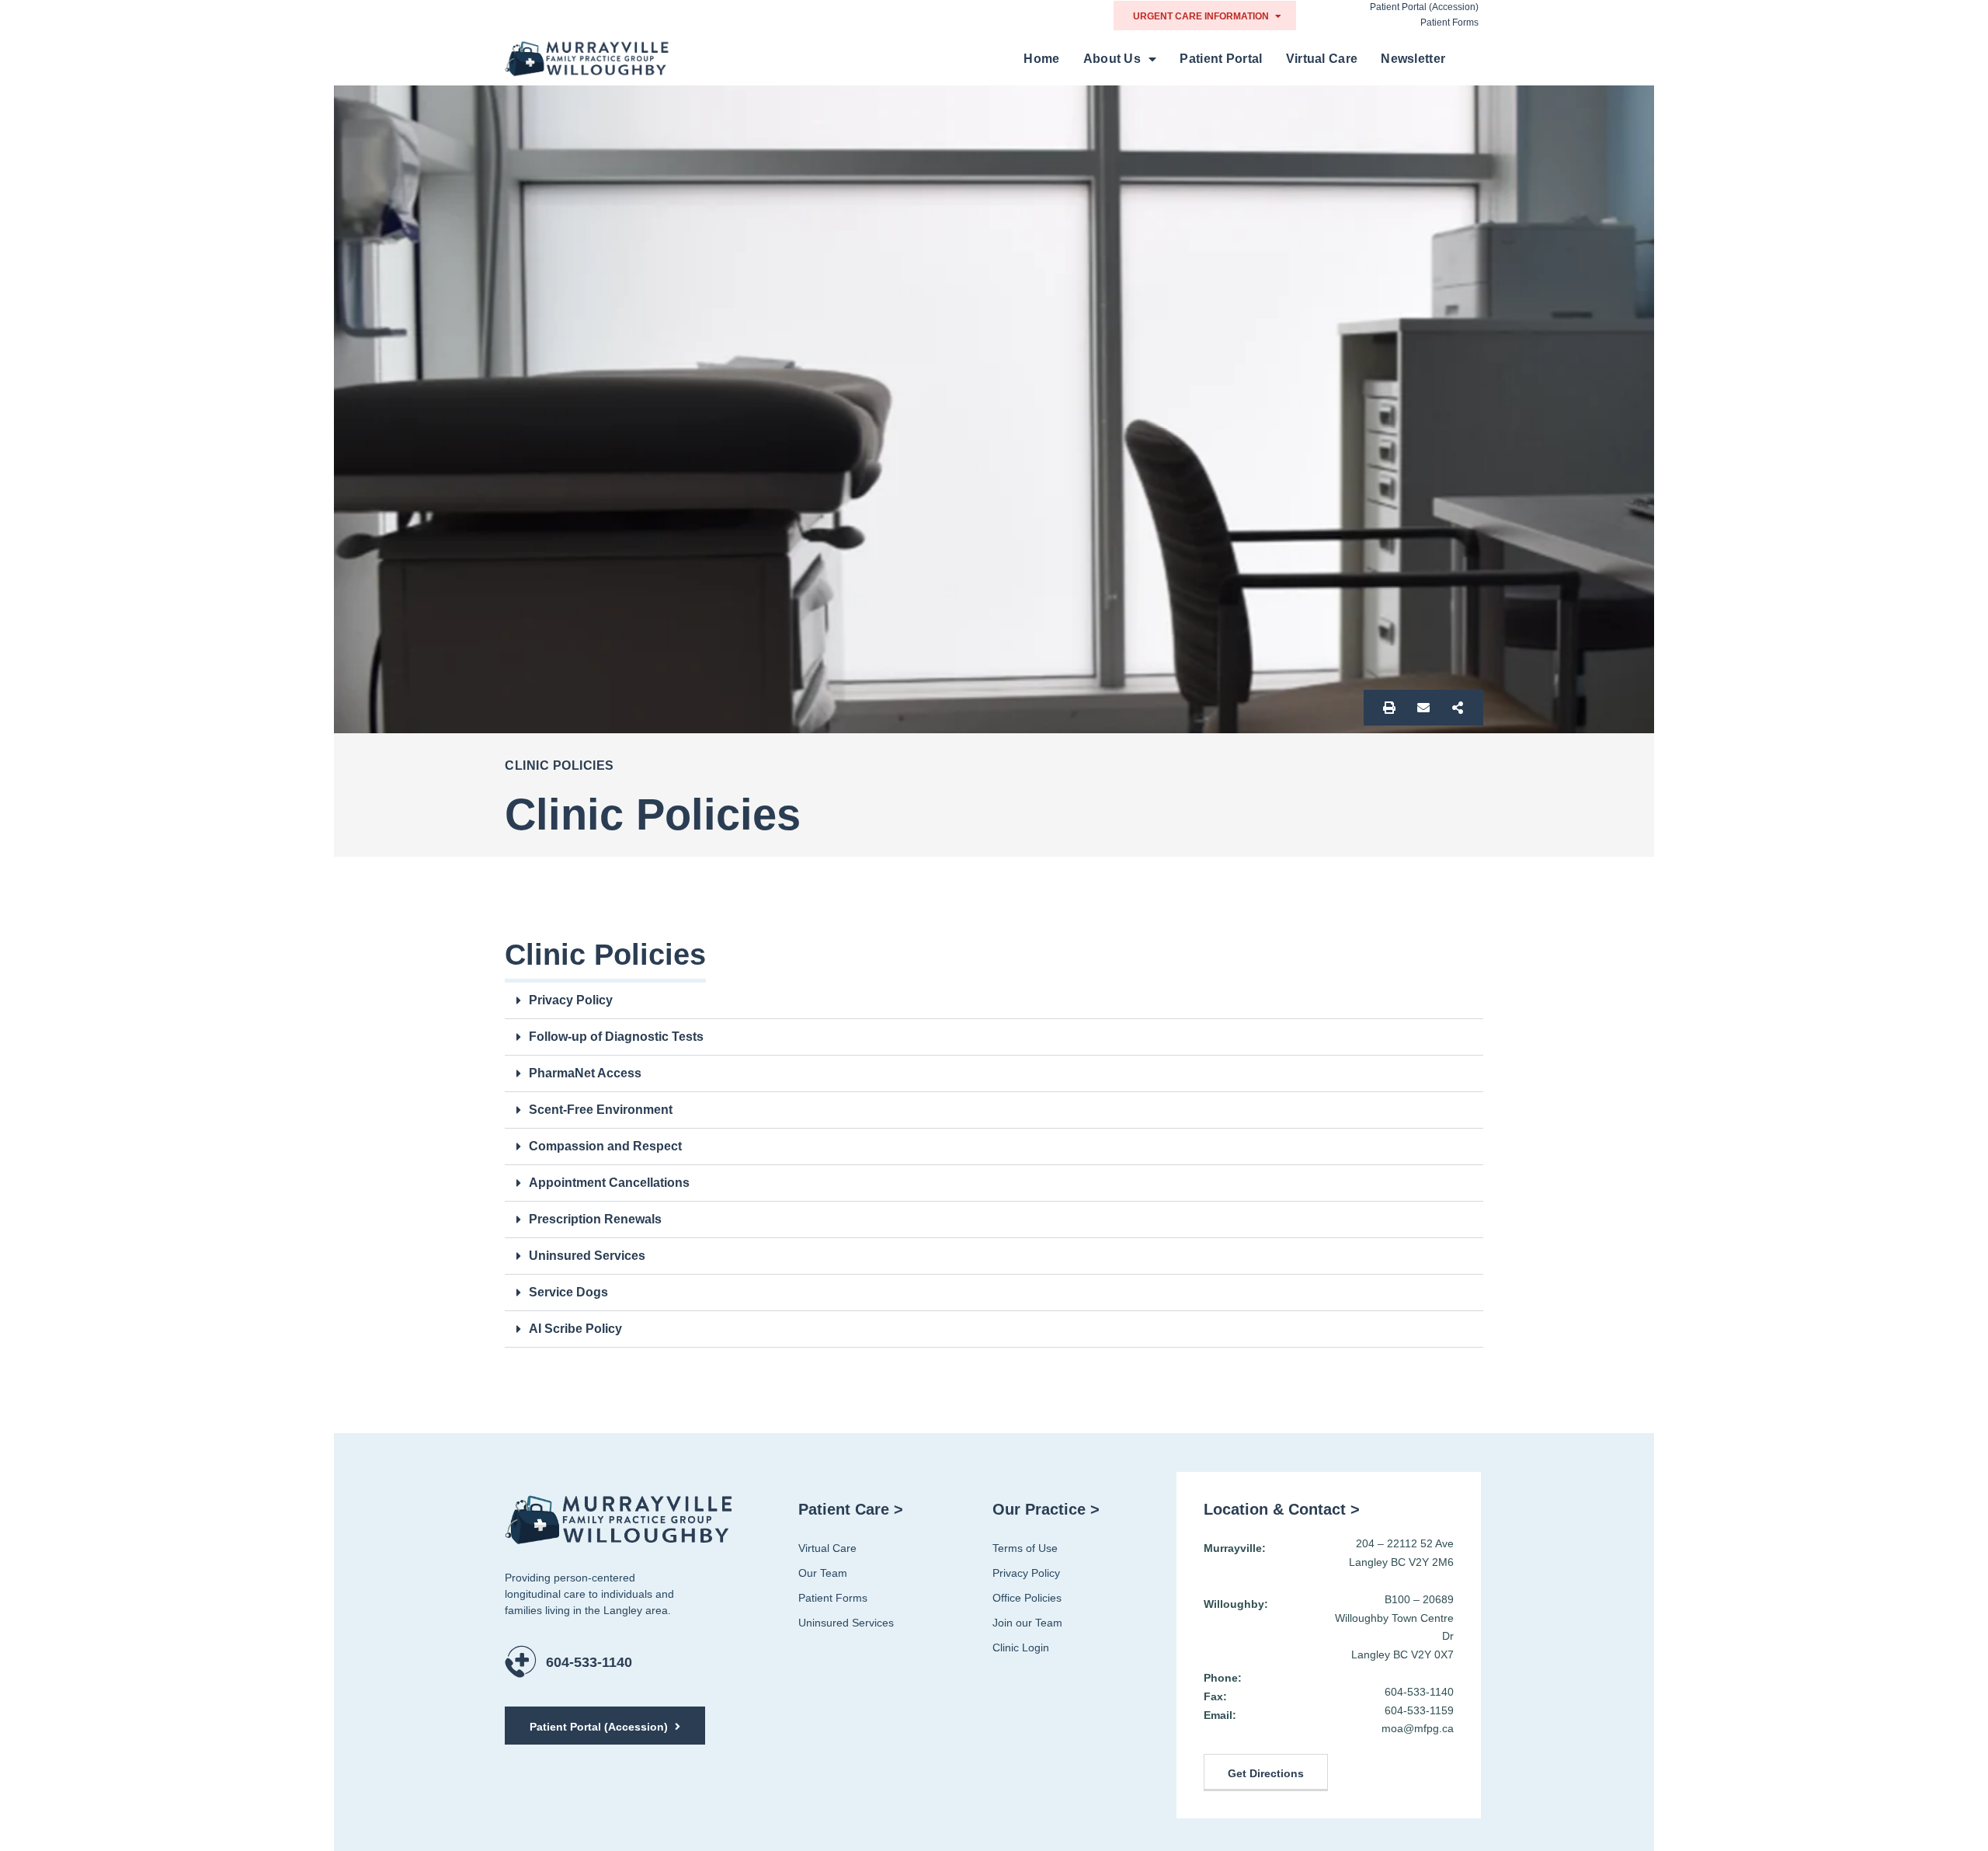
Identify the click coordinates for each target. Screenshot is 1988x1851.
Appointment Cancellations (609, 1183)
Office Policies (1027, 1598)
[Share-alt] (1458, 708)
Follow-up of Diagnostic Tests (616, 1037)
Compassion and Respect (605, 1146)
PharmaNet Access (585, 1073)
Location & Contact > (1282, 1509)
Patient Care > (851, 1509)
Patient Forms (1449, 23)
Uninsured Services (587, 1256)
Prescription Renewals (595, 1219)
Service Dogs (568, 1292)
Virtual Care (1322, 59)
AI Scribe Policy (575, 1329)
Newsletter (1413, 59)
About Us (1112, 59)
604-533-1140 (589, 1662)
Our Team (823, 1573)
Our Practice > (1046, 1509)
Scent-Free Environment (601, 1110)
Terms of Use (1025, 1548)
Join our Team (1027, 1623)
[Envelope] (1423, 708)
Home (1041, 59)
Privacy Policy (571, 1000)
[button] (994, 1001)
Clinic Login (1021, 1647)
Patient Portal (1221, 59)
